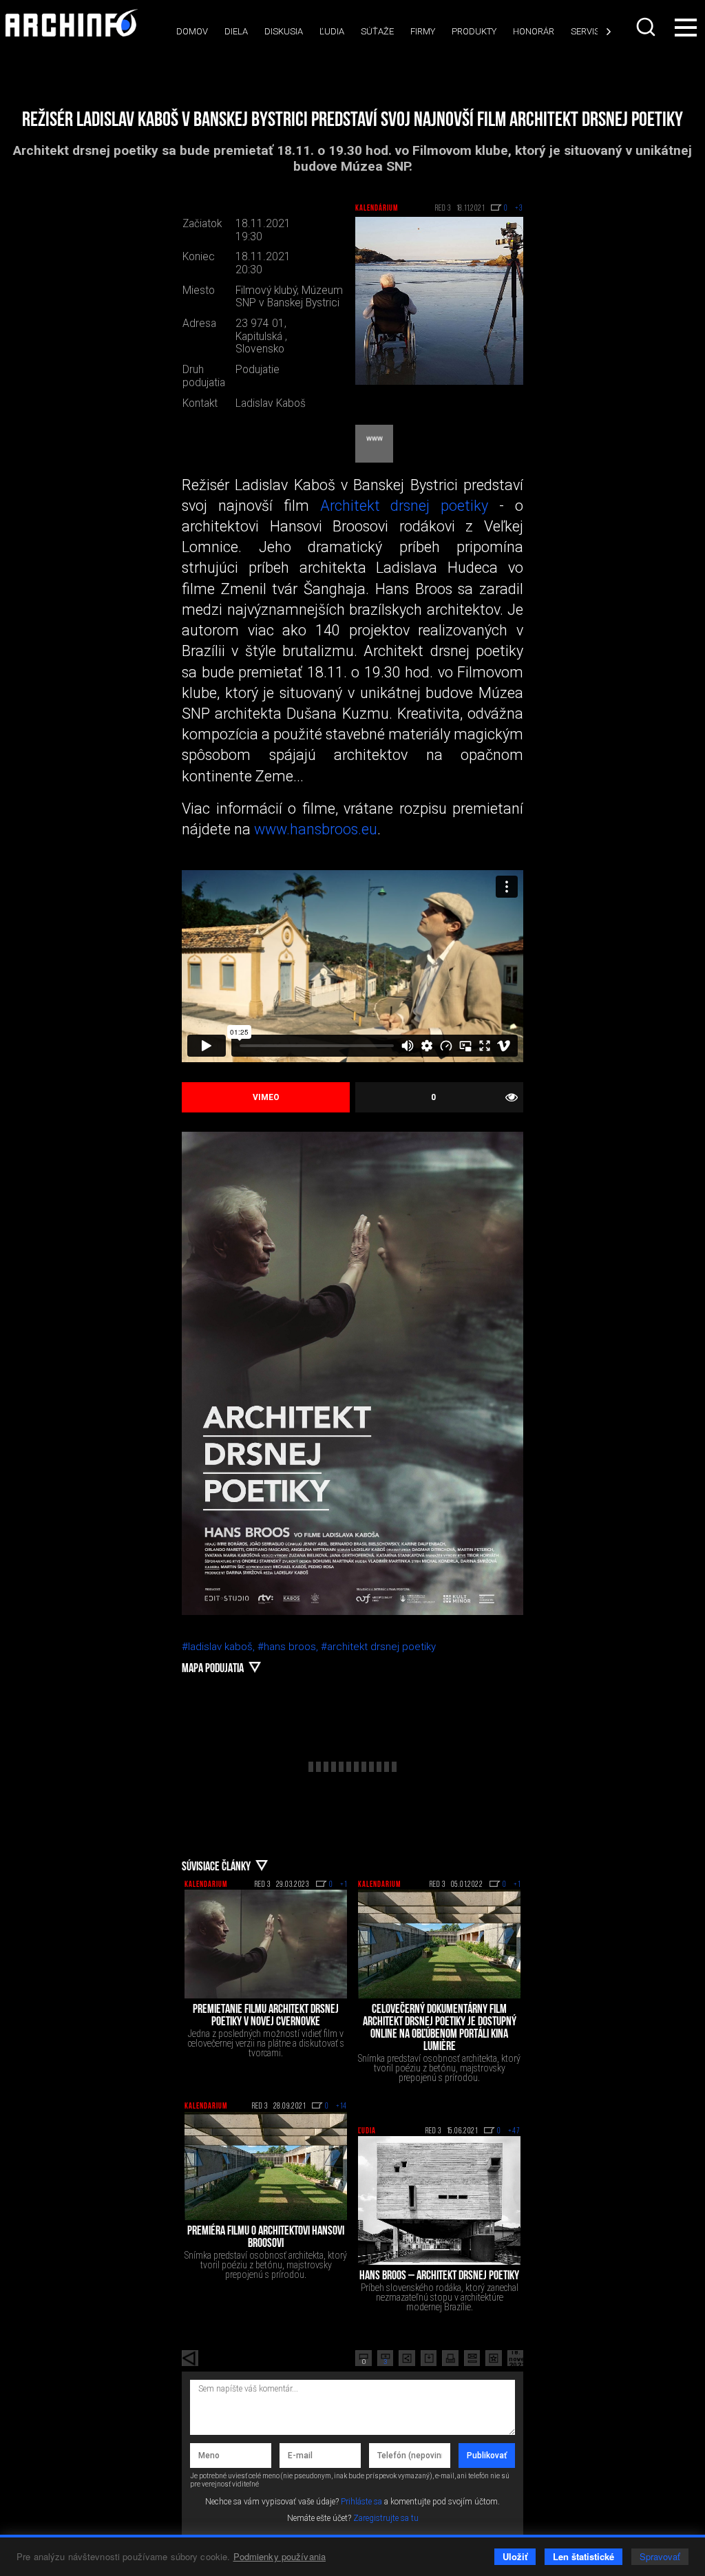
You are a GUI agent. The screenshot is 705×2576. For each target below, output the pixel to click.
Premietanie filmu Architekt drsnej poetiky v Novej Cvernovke (266, 2016)
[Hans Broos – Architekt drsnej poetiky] (439, 2200)
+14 (341, 2107)
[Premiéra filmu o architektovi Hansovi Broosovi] (266, 2166)
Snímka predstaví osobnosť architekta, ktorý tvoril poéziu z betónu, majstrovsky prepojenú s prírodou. (439, 2068)
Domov (192, 31)
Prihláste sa (361, 2502)
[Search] (646, 27)
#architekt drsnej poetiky (378, 1647)
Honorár (534, 31)
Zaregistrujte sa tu (386, 2518)
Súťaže (377, 31)
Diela (236, 31)
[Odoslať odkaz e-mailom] (472, 2358)
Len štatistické (583, 2556)
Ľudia (332, 31)
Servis (585, 31)
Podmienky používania (280, 2556)
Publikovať (487, 2456)
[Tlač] (450, 2358)
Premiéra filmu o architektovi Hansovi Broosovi (266, 2238)
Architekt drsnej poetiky (404, 506)
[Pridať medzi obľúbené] (494, 2358)
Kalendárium (377, 209)
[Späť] (190, 2358)
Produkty (474, 31)
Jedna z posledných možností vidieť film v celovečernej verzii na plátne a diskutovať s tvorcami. (266, 2043)
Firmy (423, 31)
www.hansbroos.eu (316, 829)
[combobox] (646, 27)
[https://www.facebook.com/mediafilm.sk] (374, 444)
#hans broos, (289, 1647)
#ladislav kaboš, (220, 1647)
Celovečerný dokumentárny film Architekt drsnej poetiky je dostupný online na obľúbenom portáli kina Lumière (440, 2029)
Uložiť (515, 2556)
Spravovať (660, 2556)
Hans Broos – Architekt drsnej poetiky (439, 2277)
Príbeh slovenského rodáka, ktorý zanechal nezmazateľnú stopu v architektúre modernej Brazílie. (440, 2297)
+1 (344, 1885)
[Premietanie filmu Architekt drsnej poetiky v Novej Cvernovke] (266, 1944)
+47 (514, 2131)
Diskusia (284, 31)
